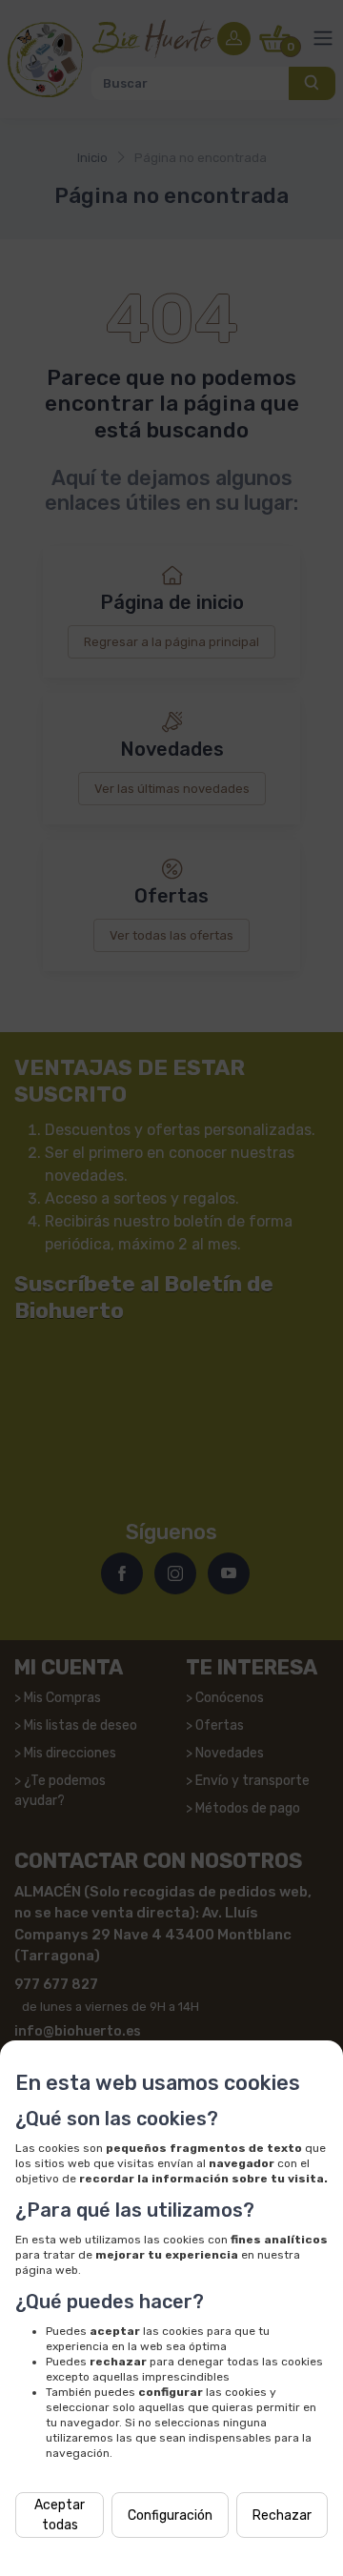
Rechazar (282, 2515)
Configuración (170, 2515)
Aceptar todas (60, 2515)
